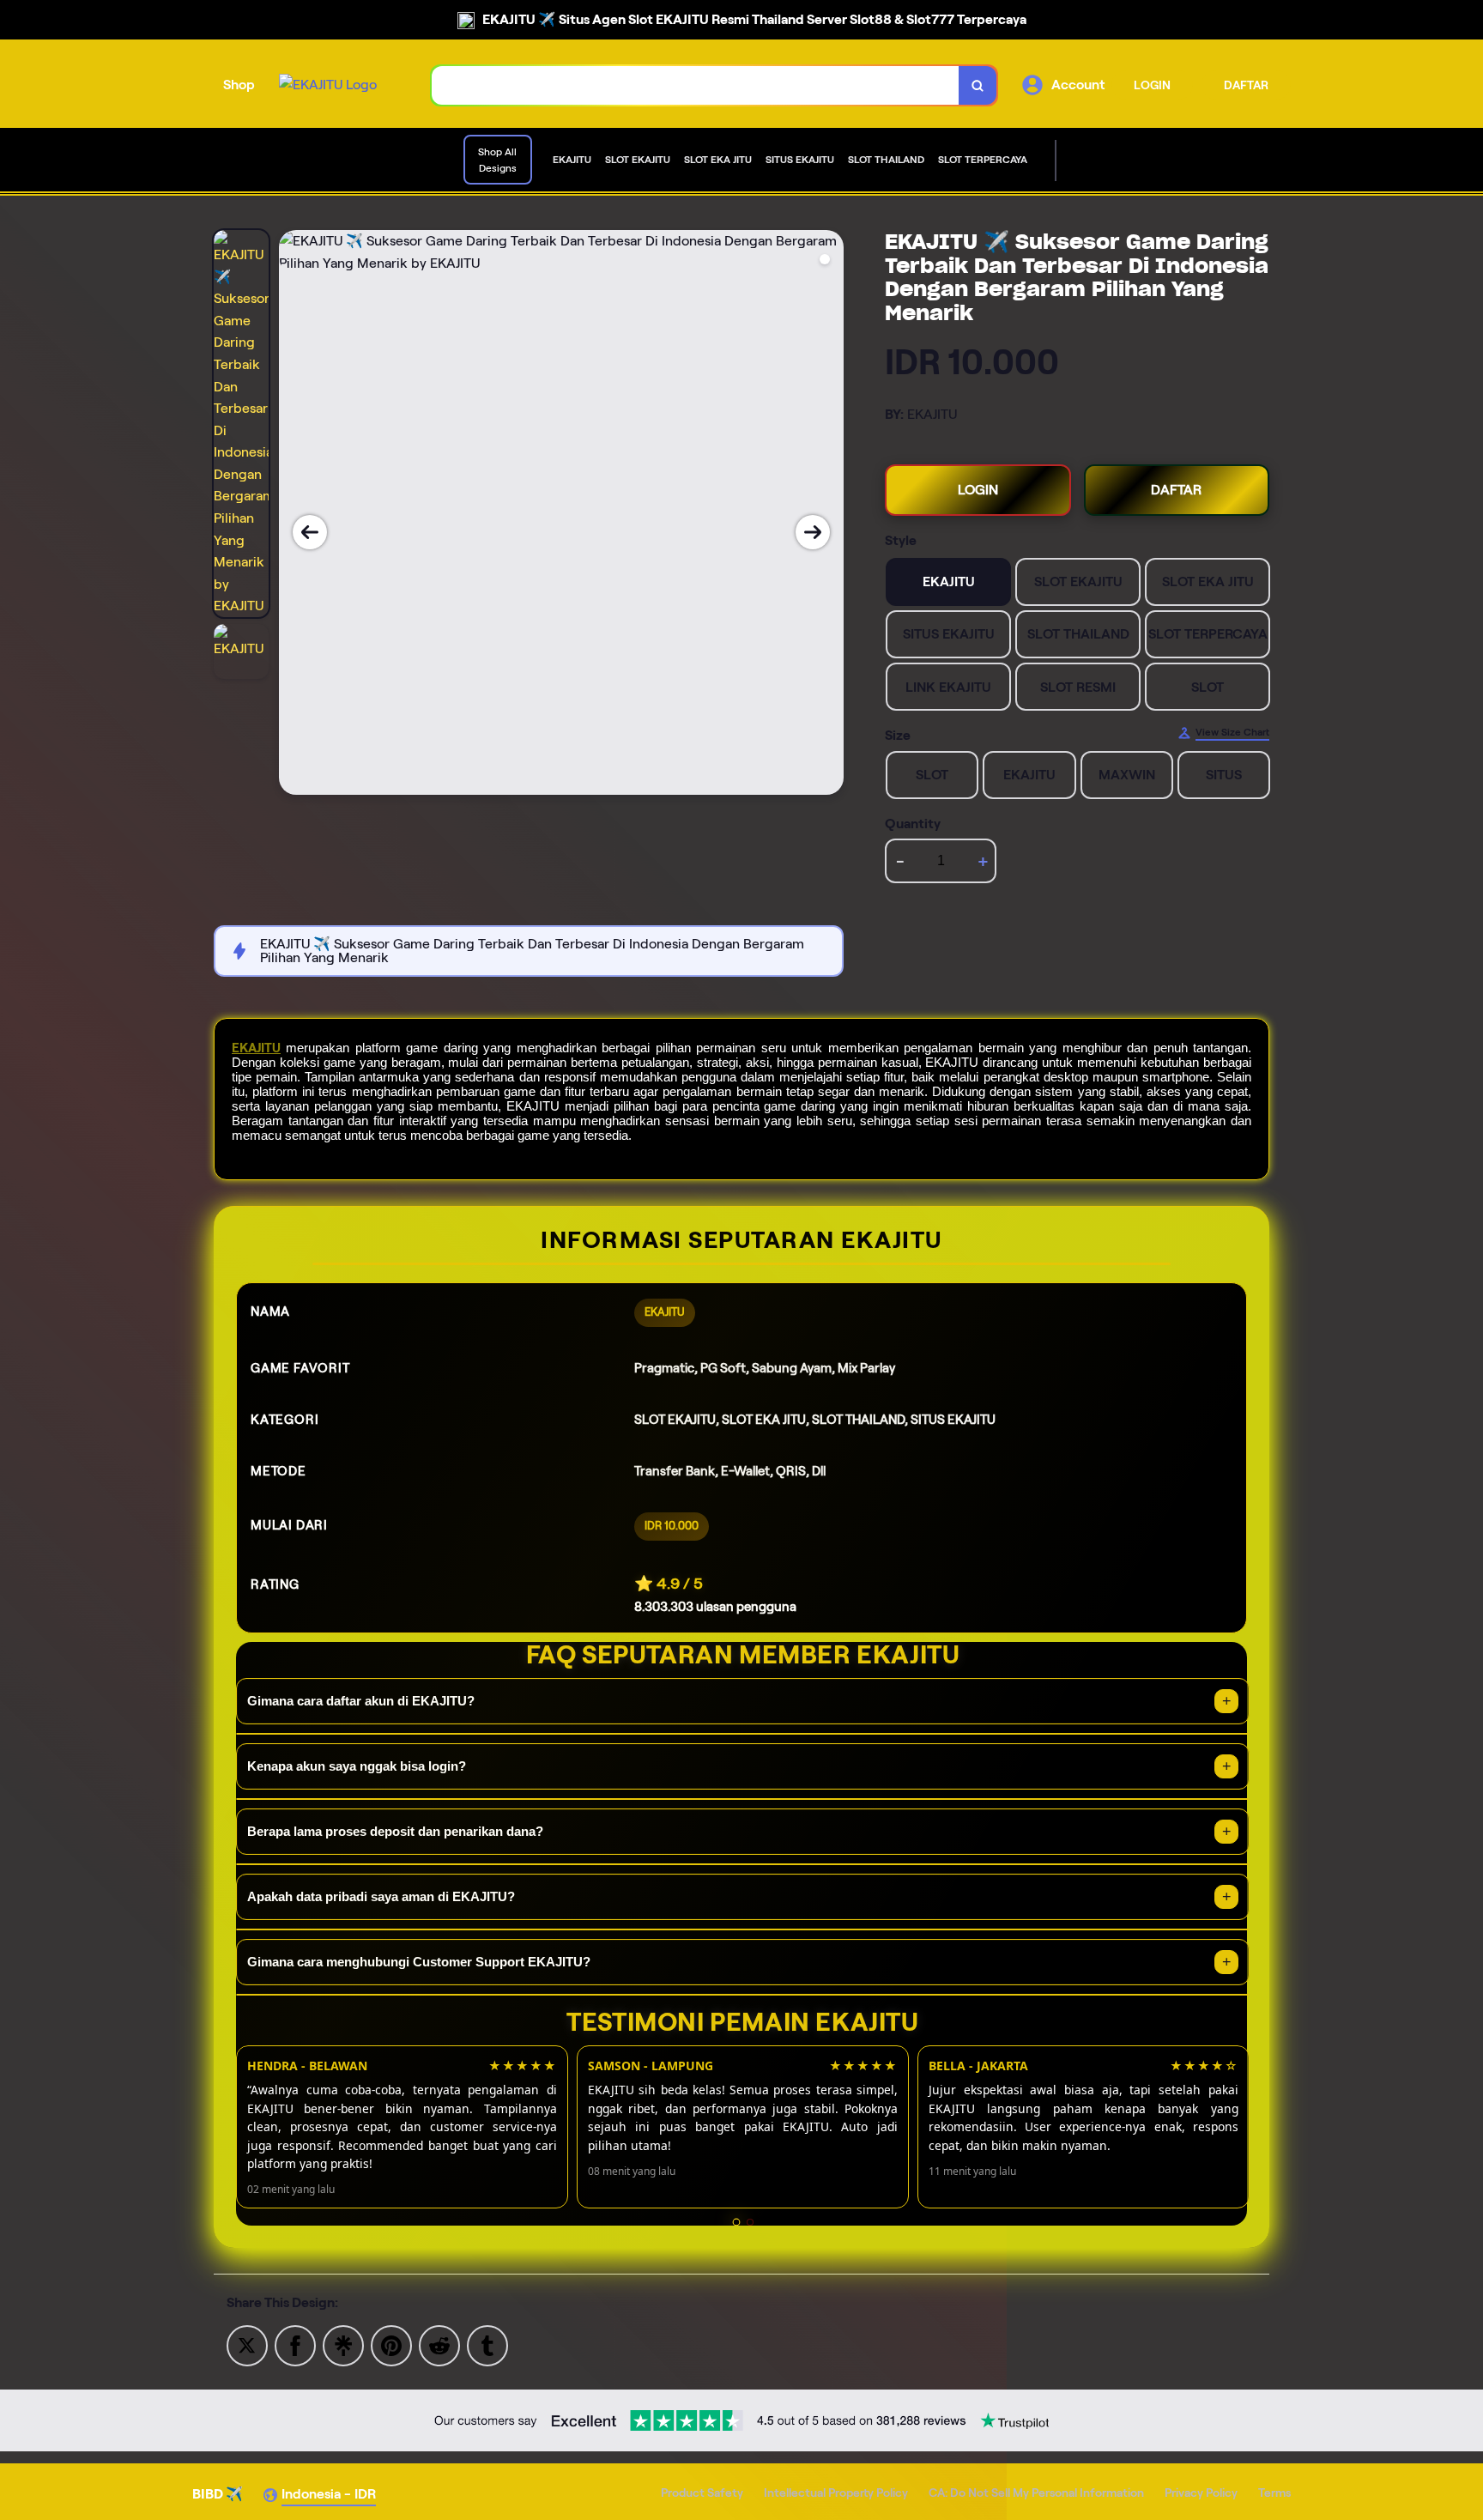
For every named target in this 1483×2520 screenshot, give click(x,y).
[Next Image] (813, 532)
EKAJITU (256, 1048)
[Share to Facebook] (295, 2344)
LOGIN (1152, 85)
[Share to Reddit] (439, 2344)
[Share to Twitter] (247, 2344)
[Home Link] (328, 85)
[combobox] (696, 85)
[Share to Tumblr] (487, 2344)
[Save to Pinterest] (391, 2344)
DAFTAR (1246, 85)
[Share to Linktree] (343, 2344)
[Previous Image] (310, 532)
